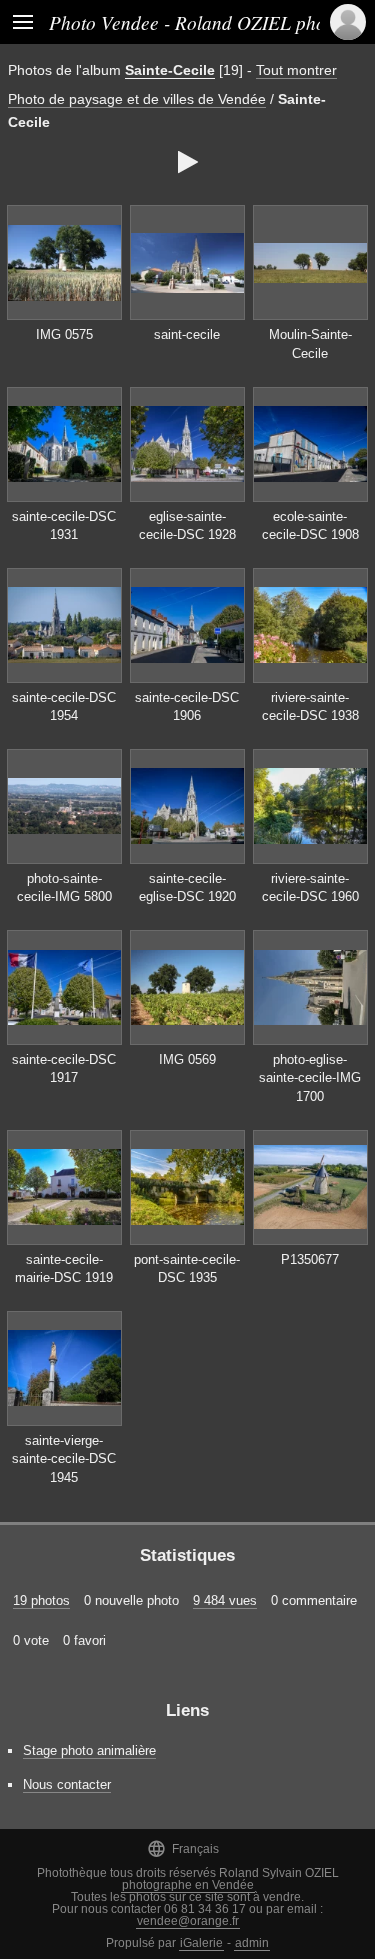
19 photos (41, 1600)
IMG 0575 (64, 334)
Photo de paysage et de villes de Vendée (137, 99)
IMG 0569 (187, 1059)
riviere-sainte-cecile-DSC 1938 (310, 707)
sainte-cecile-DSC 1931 (64, 526)
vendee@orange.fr (188, 1921)
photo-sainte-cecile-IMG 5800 (64, 888)
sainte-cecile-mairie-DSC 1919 (64, 1269)
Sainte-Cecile (170, 70)
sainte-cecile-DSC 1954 (64, 707)
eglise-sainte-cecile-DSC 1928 (187, 526)
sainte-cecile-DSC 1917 (64, 1069)
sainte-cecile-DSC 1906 (187, 707)
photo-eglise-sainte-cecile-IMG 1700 (310, 1078)
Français (183, 1848)
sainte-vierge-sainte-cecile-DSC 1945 (64, 1459)
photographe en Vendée (188, 1885)
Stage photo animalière (89, 1750)
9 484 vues (225, 1600)
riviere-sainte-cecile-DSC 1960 (310, 888)
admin (252, 1943)
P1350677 (310, 1259)
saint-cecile (187, 334)
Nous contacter (67, 1784)
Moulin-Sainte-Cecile (310, 344)
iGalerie (201, 1943)
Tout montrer (296, 70)
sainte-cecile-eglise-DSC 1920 (187, 888)
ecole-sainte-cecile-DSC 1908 (310, 526)
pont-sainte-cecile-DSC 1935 (187, 1269)
